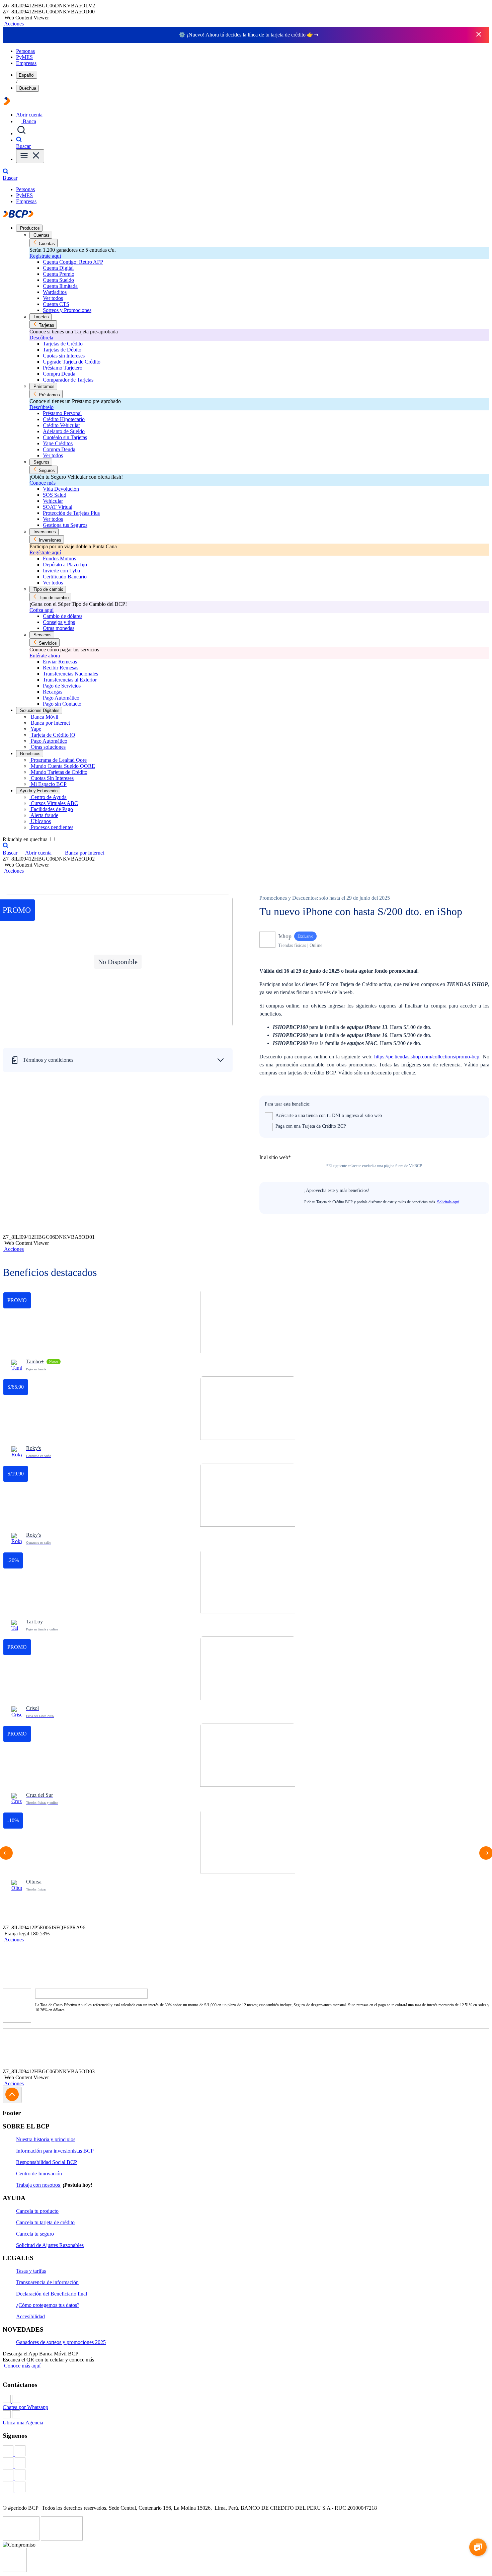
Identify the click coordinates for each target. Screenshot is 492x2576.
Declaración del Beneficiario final (52, 2294)
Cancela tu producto (37, 2211)
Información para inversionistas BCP (55, 2151)
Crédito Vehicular (61, 425)
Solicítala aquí (448, 1202)
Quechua (27, 88)
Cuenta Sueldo (58, 280)
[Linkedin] (246, 2488)
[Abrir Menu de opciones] (30, 156)
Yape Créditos (58, 443)
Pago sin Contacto (62, 704)
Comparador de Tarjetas (68, 380)
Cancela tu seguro (35, 2234)
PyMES (24, 57)
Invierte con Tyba (61, 571)
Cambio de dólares (63, 616)
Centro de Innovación (39, 2173)
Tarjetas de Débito (62, 350)
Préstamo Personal (62, 413)
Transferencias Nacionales (70, 674)
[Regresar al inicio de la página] (12, 2095)
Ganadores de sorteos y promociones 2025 (61, 2342)
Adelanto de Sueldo (64, 431)
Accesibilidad (30, 2316)
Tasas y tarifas (31, 2271)
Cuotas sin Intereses (64, 356)
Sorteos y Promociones (67, 310)
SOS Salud (55, 495)
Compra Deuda (59, 374)
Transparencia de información (47, 2282)
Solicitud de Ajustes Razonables (50, 2245)
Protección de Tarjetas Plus (71, 513)
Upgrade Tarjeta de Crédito (72, 362)
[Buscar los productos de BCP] (21, 133)
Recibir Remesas (61, 668)
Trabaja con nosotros (39, 2185)
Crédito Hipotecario (64, 419)
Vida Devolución (61, 489)
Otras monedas (59, 628)
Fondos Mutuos (59, 558)
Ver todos (53, 298)
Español (27, 75)
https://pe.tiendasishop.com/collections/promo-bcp (427, 1057)
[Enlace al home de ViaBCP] (7, 103)
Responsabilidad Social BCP (47, 2162)
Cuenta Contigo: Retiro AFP (73, 262)
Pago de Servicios (62, 686)
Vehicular (53, 501)
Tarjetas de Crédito (63, 344)
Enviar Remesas (60, 662)
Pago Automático (61, 698)
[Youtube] (246, 2476)
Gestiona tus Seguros (65, 525)
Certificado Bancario (65, 577)
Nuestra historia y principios (46, 2139)
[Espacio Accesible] (15, 2570)
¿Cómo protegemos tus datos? (48, 2305)
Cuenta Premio (59, 274)
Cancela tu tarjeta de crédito (45, 2222)
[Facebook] (246, 2451)
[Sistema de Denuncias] (22, 2539)
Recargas (53, 692)
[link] (248, 1333)
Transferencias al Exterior (70, 680)
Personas (25, 51)
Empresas (26, 63)
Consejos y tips (59, 622)
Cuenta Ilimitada (60, 286)
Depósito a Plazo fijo (65, 565)
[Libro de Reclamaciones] (62, 2539)
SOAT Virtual (58, 507)
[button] (13, 24)
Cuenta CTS (56, 304)
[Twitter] (246, 2464)
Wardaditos (55, 292)
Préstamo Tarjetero (63, 368)
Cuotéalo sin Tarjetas (65, 437)
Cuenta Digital (58, 268)
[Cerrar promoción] (479, 35)
